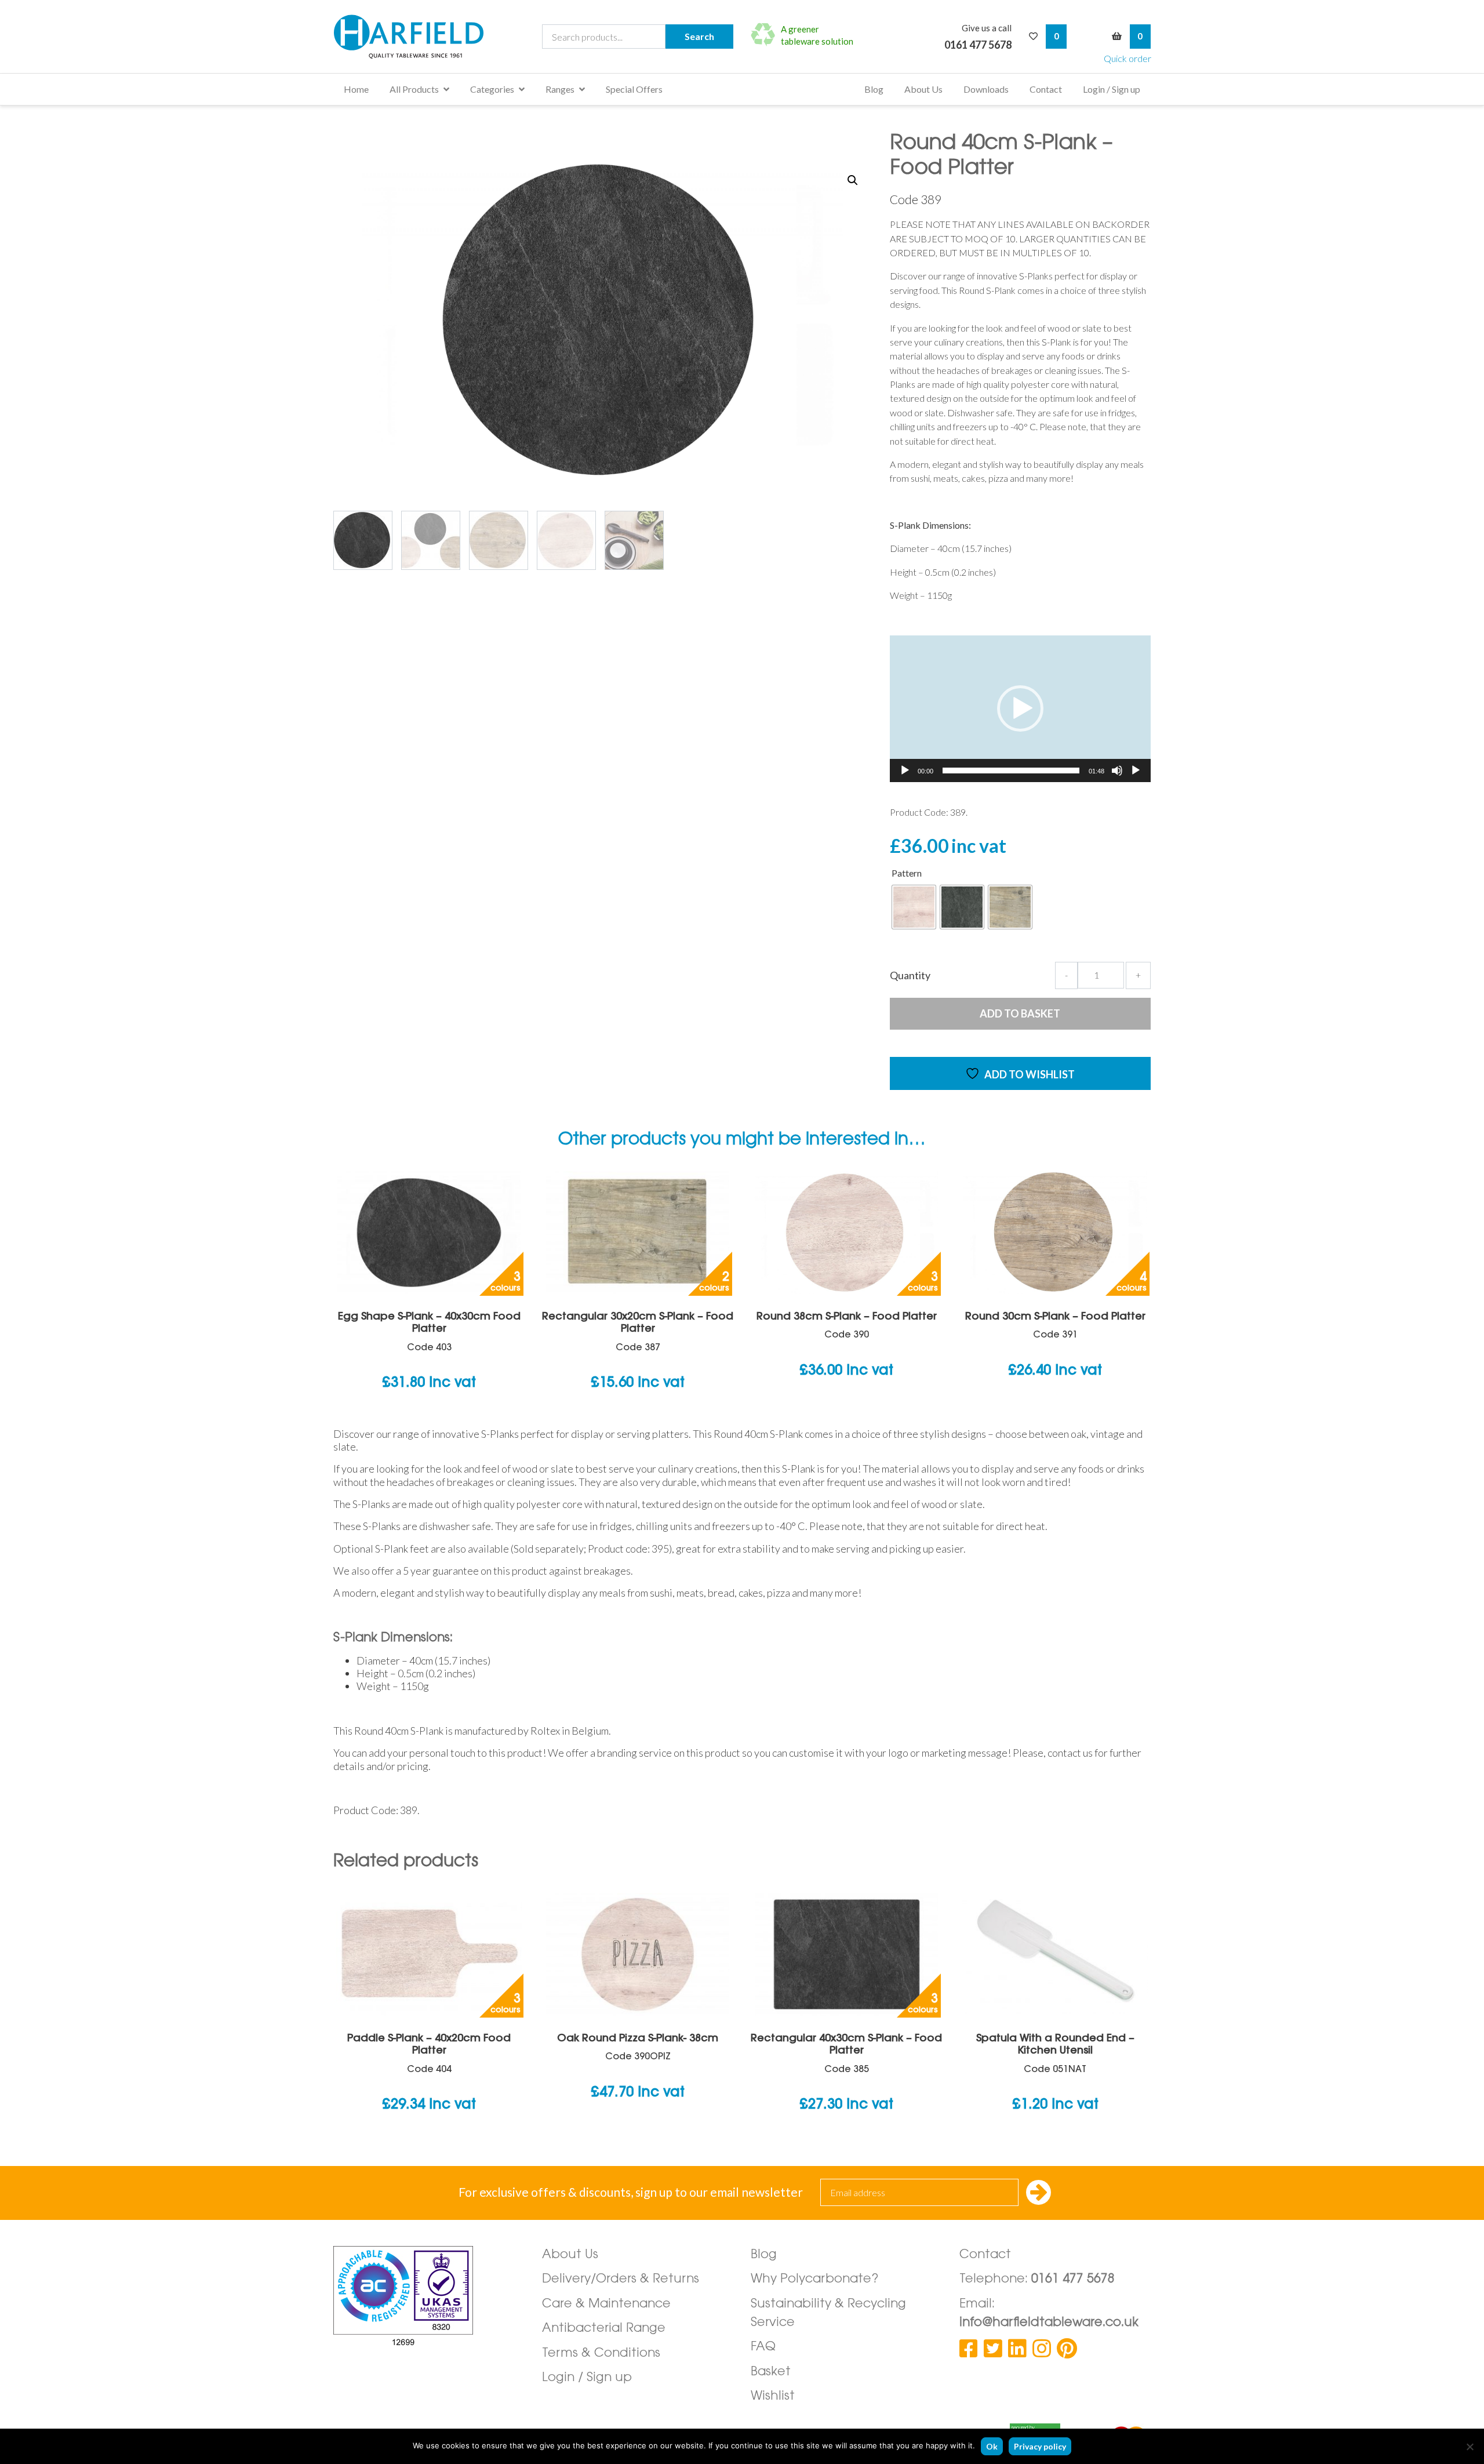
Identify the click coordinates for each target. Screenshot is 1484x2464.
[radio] (914, 907)
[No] (1470, 2447)
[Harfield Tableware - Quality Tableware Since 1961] (409, 37)
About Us (923, 89)
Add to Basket (1020, 1013)
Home (356, 89)
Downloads (986, 89)
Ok (992, 2446)
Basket (771, 2372)
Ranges (560, 89)
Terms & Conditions (601, 2354)
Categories (492, 89)
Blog (874, 89)
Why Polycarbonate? (815, 2279)
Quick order (1127, 58)
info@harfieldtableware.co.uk (1049, 2323)
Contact (1046, 89)
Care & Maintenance (606, 2304)
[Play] (905, 771)
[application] (1020, 709)
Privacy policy (1040, 2446)
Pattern (907, 873)
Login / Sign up (1112, 89)
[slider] (1011, 771)
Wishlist (773, 2396)
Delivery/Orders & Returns (621, 2279)
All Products (414, 89)
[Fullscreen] (1136, 771)
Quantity (910, 975)
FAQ (763, 2347)
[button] (853, 180)
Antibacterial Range (604, 2329)
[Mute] (1117, 771)
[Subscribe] (1039, 2194)
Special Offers (634, 89)
